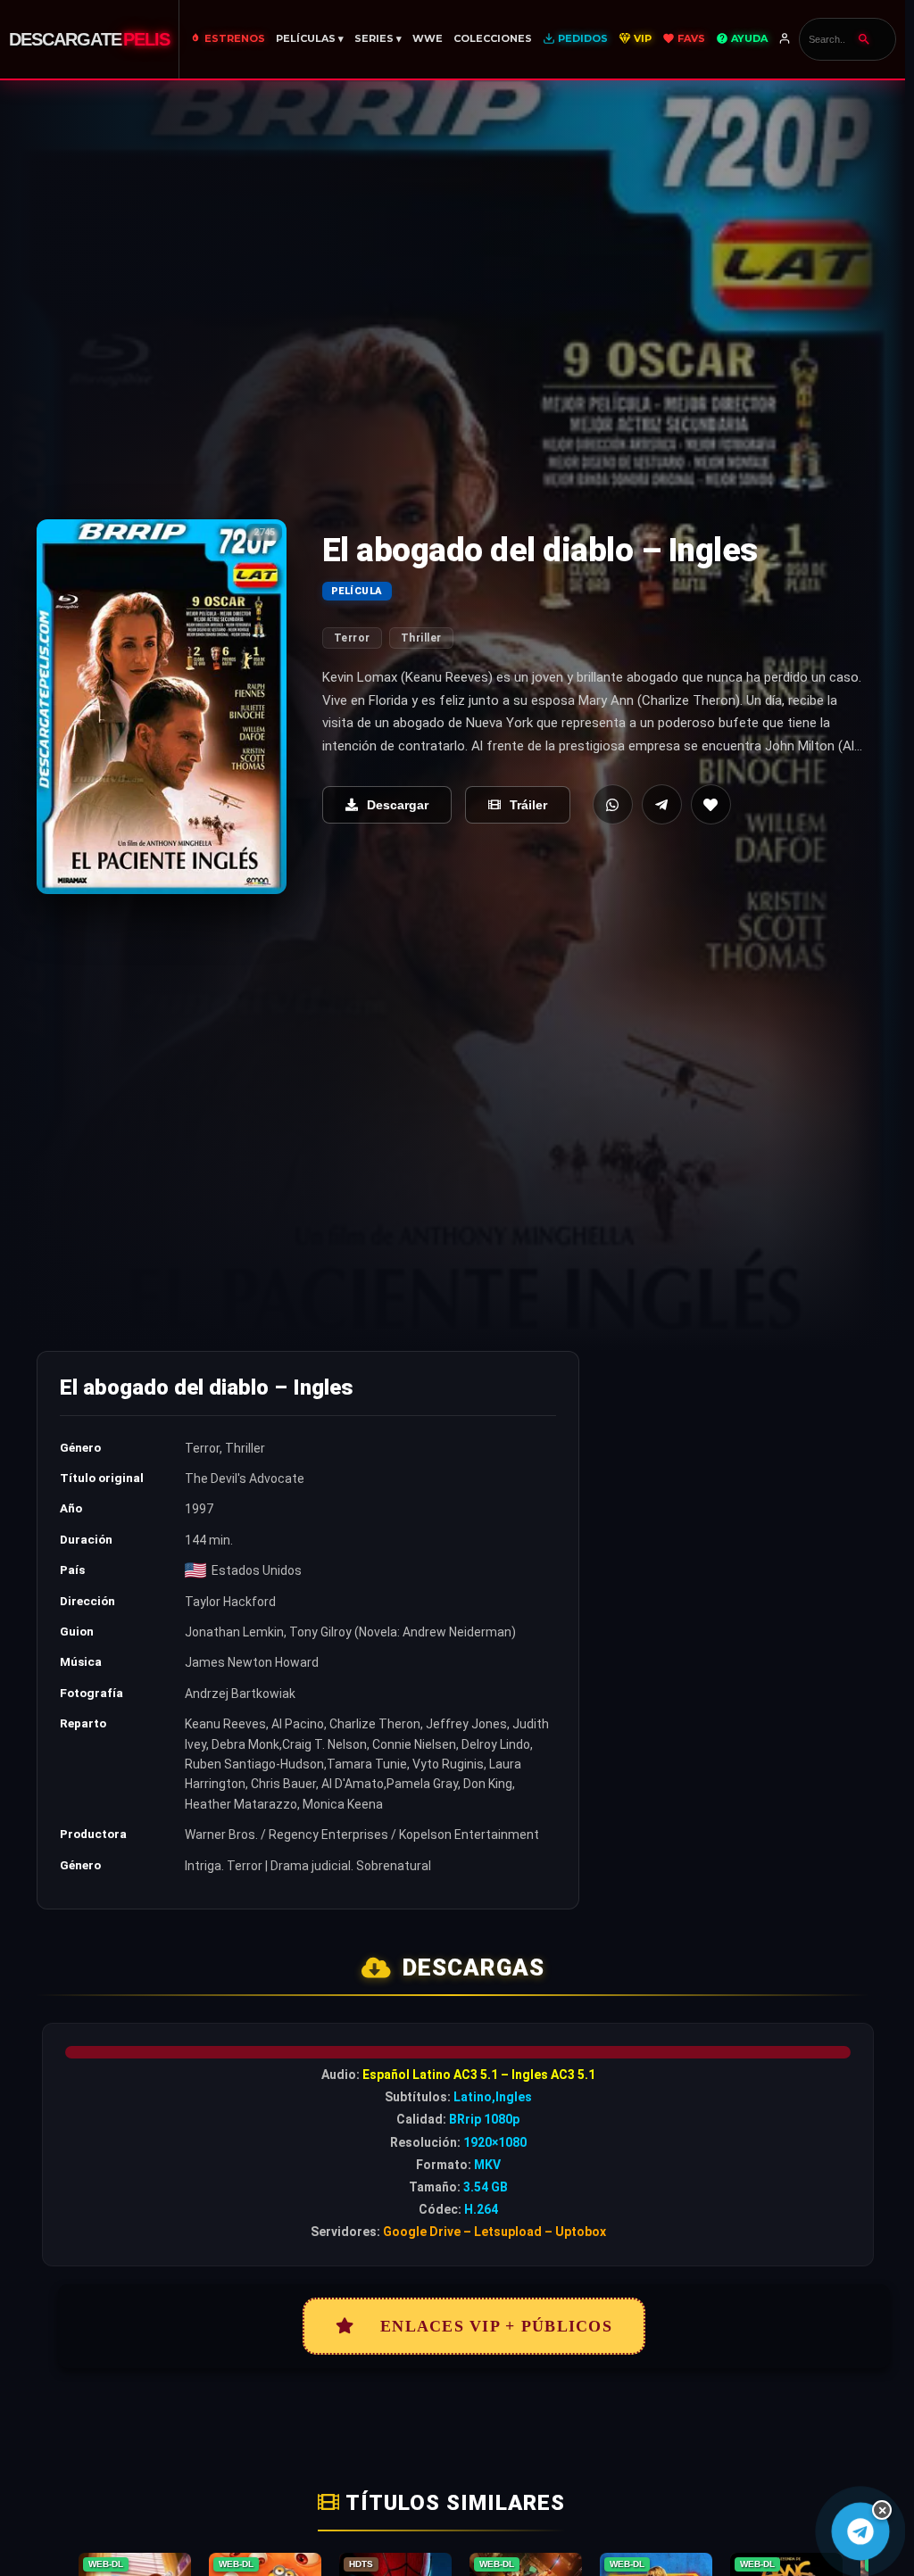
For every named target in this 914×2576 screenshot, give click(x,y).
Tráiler (528, 805)
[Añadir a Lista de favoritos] (711, 804)
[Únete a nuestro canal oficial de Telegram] (860, 2531)
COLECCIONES (493, 38)
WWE (428, 38)
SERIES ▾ (378, 38)
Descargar (398, 805)
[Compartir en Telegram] (662, 804)
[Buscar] (864, 39)
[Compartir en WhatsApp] (613, 804)
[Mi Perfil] (786, 39)
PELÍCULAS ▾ (310, 38)
